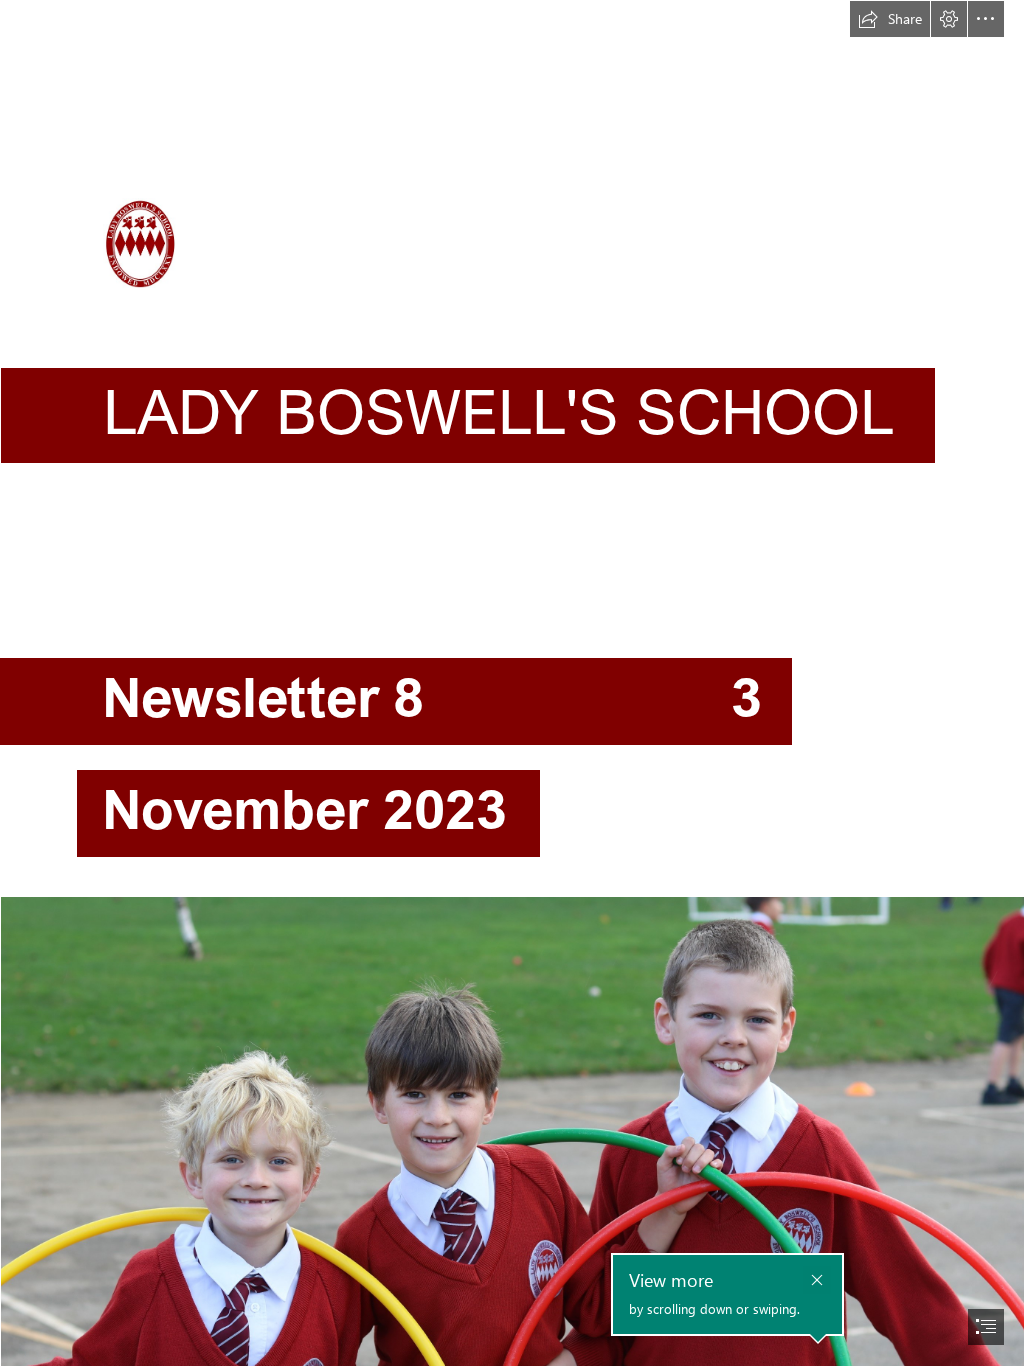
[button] (890, 19)
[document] (512, 683)
